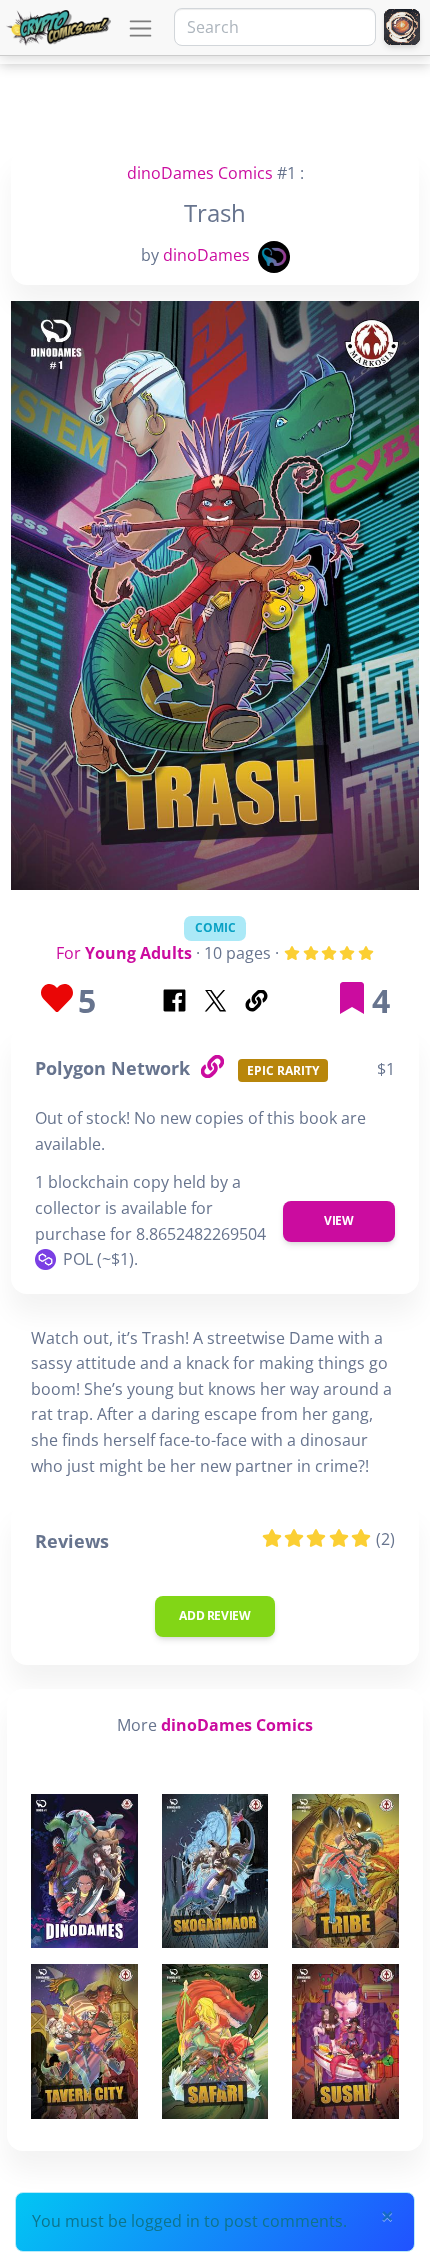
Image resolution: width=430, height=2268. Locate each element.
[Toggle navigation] (140, 28)
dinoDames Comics (200, 173)
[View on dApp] (212, 1067)
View (338, 1220)
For (124, 953)
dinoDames (206, 255)
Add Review (214, 1615)
